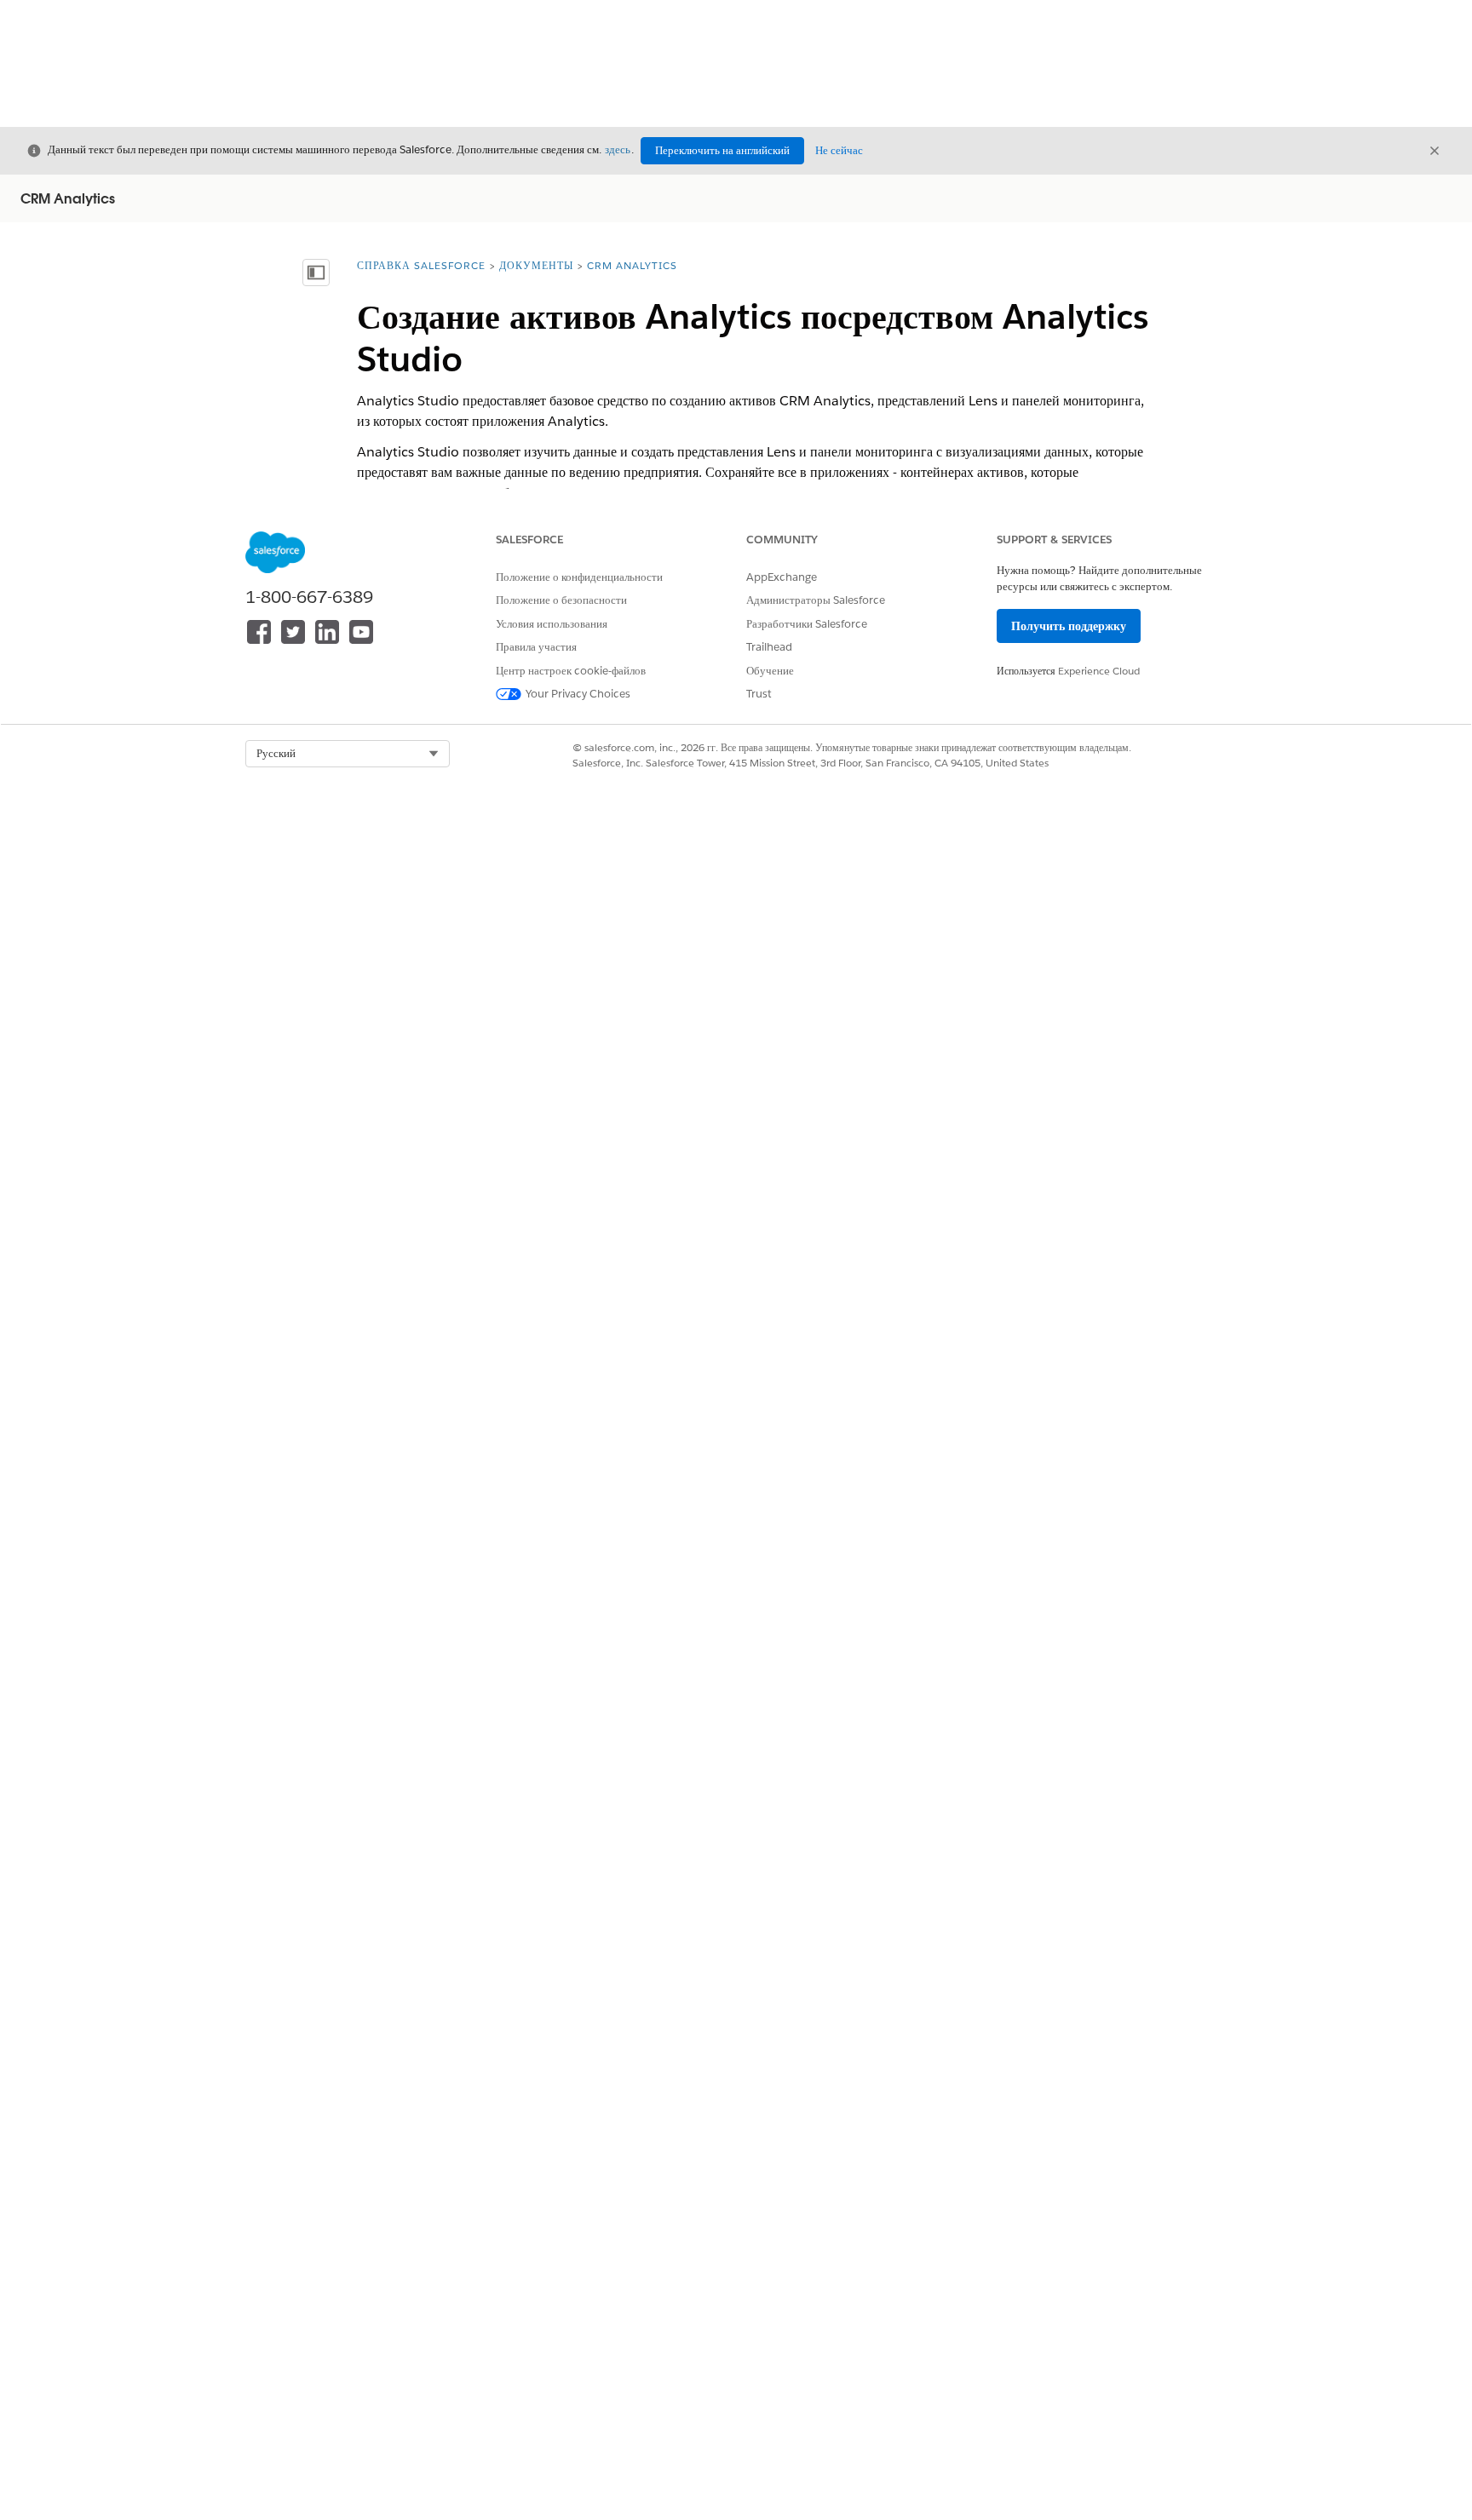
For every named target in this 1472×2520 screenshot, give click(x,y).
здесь (618, 149)
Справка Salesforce (421, 265)
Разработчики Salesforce (807, 624)
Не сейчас (839, 150)
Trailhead (769, 647)
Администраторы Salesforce (816, 600)
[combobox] (348, 754)
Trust (759, 694)
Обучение (770, 671)
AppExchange (782, 577)
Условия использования (552, 624)
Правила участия (536, 647)
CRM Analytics (632, 265)
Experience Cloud (1099, 671)
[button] (348, 754)
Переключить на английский (722, 150)
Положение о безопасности (561, 600)
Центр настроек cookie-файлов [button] (571, 671)
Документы (536, 265)
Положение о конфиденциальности (579, 577)
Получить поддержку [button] (1069, 626)
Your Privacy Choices (578, 694)
